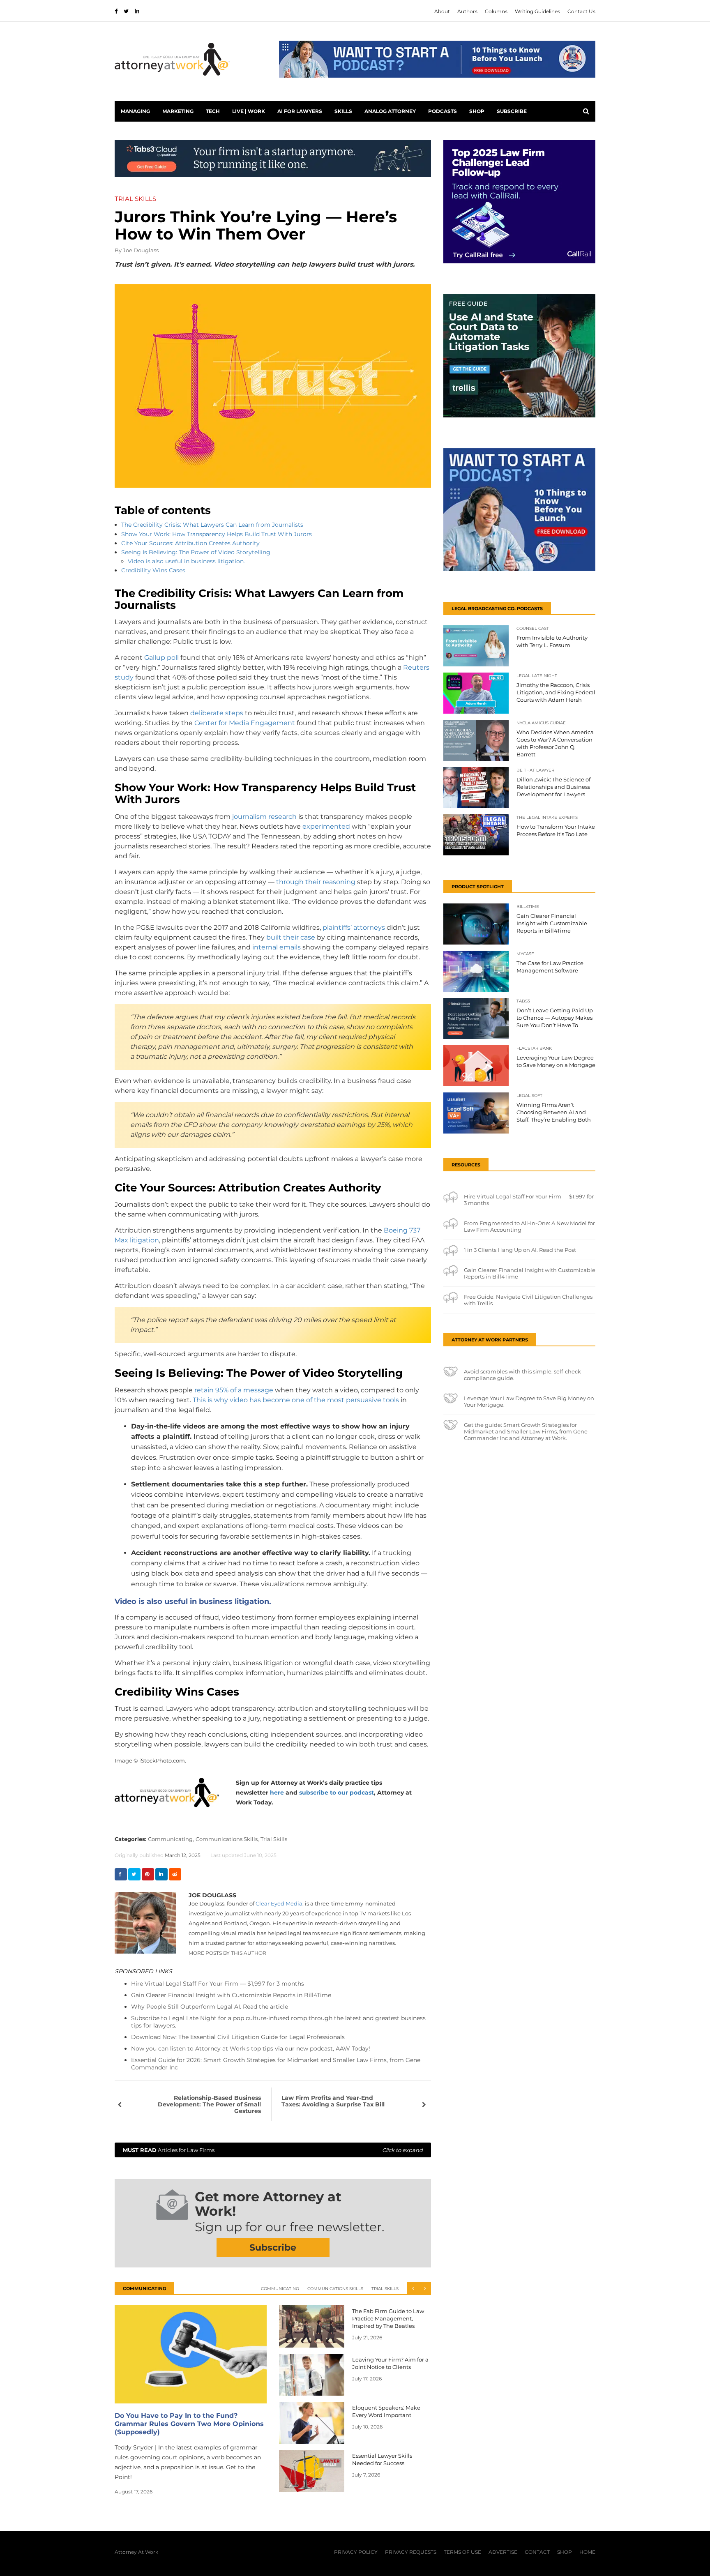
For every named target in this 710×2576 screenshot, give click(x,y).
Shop (477, 111)
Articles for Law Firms (273, 2150)
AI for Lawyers (300, 111)
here (277, 1793)
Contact (537, 2552)
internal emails (277, 947)
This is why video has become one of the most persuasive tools (296, 1400)
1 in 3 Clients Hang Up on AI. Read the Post (520, 1250)
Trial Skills (274, 1839)
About (442, 11)
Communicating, (171, 1839)
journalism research (264, 817)
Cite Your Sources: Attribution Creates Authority (190, 543)
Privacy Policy (356, 2552)
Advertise (503, 2552)
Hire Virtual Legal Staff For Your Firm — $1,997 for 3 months (218, 1984)
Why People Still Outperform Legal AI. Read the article (210, 2007)
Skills (343, 111)
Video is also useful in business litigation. (186, 561)
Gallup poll (161, 658)
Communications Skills (335, 2289)
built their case (291, 937)
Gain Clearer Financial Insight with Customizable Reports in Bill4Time (231, 1995)
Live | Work (249, 111)
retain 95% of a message (234, 1390)
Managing (135, 111)
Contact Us (581, 11)
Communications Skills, (227, 1839)
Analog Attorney (390, 111)
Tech (213, 111)
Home (587, 2552)
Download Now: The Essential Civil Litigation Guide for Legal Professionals (238, 2037)
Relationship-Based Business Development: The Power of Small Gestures (209, 2104)
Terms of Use (462, 2552)
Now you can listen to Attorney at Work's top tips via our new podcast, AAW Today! (251, 2048)
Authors (467, 11)
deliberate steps (217, 713)
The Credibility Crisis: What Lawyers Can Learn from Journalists (212, 525)
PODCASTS (443, 111)
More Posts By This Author (227, 1953)
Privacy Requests (411, 2552)
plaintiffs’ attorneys (354, 927)
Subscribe (512, 111)
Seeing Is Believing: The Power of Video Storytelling (196, 552)
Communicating (280, 2289)
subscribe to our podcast (337, 1793)
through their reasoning (316, 882)
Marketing (178, 111)
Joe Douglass (141, 250)
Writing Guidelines (537, 11)
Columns (496, 11)
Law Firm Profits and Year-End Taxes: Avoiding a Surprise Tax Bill (333, 2101)
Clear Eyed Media (279, 1903)
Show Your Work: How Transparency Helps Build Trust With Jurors (217, 534)
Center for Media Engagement (245, 723)
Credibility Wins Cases (153, 570)
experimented (326, 826)
